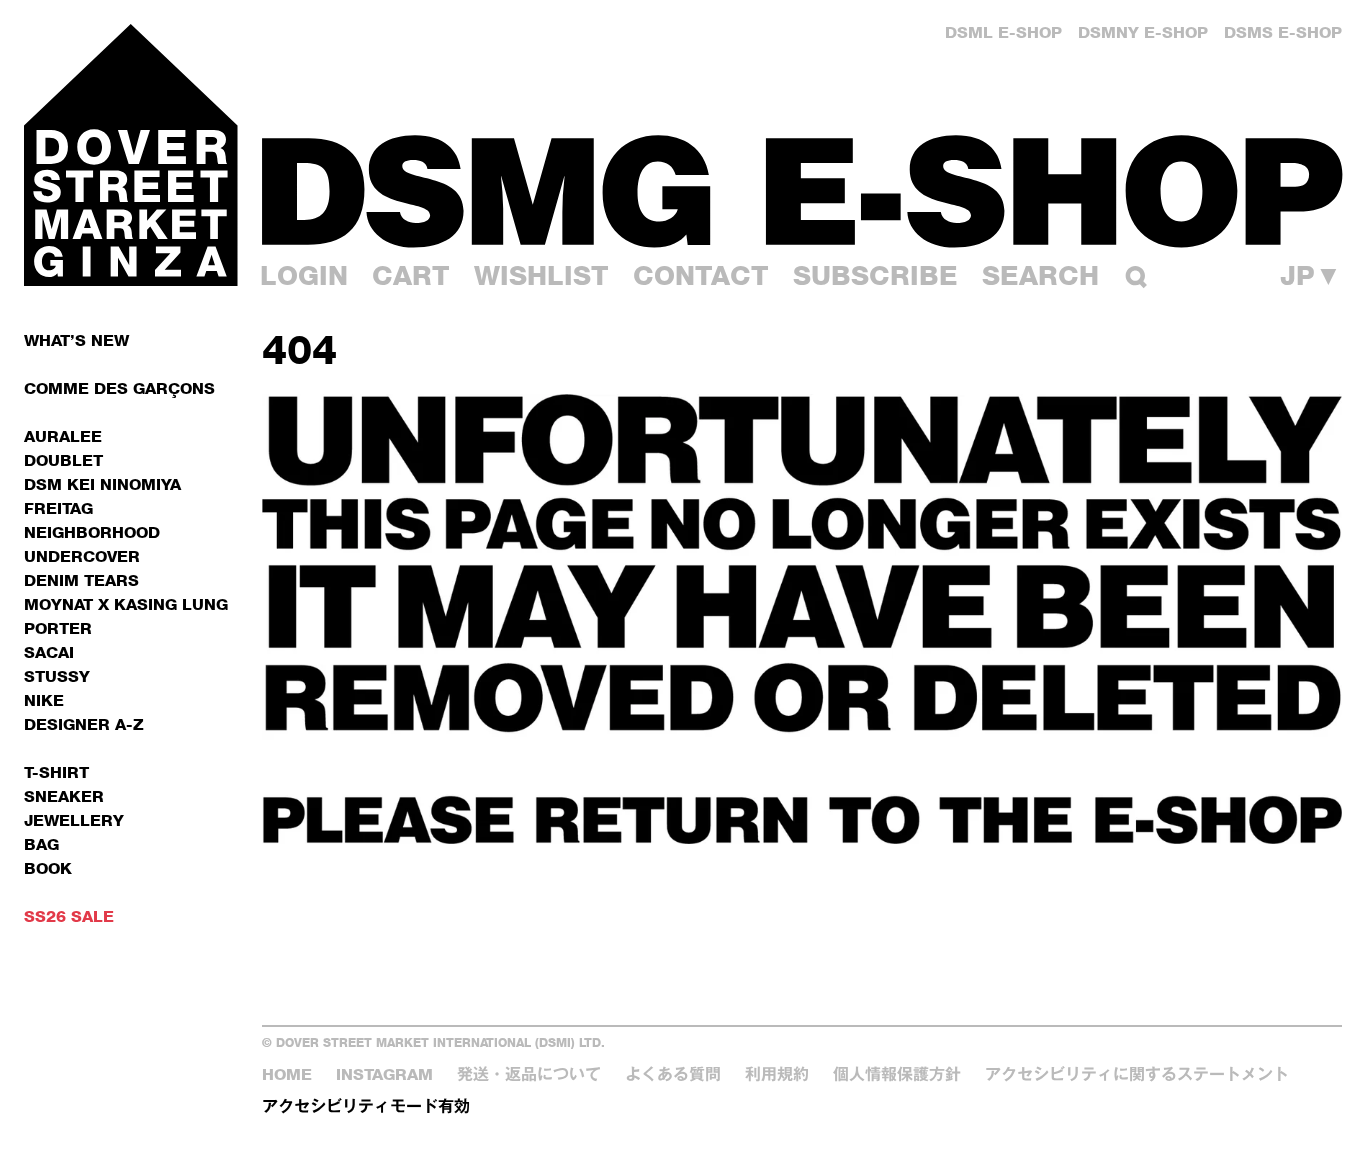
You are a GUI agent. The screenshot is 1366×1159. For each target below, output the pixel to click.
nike (44, 700)
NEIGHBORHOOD (92, 532)
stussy (57, 676)
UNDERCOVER (82, 556)
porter (58, 628)
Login (304, 275)
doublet (63, 460)
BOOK (48, 868)
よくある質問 (673, 1074)
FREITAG (58, 508)
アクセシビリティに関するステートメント (1137, 1074)
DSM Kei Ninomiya (102, 484)
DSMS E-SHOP (1283, 32)
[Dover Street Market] (131, 155)
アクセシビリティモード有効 (366, 1106)
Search (1040, 275)
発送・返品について (529, 1074)
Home (287, 1074)
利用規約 (777, 1074)
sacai (49, 652)
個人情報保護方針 (897, 1074)
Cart (411, 275)
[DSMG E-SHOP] (802, 191)
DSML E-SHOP (1003, 32)
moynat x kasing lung (126, 604)
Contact (701, 275)
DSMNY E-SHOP (1143, 32)
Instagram (384, 1074)
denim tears (81, 580)
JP (1311, 276)
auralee (63, 436)
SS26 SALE (69, 916)
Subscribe (875, 275)
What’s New (76, 340)
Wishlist (541, 275)
